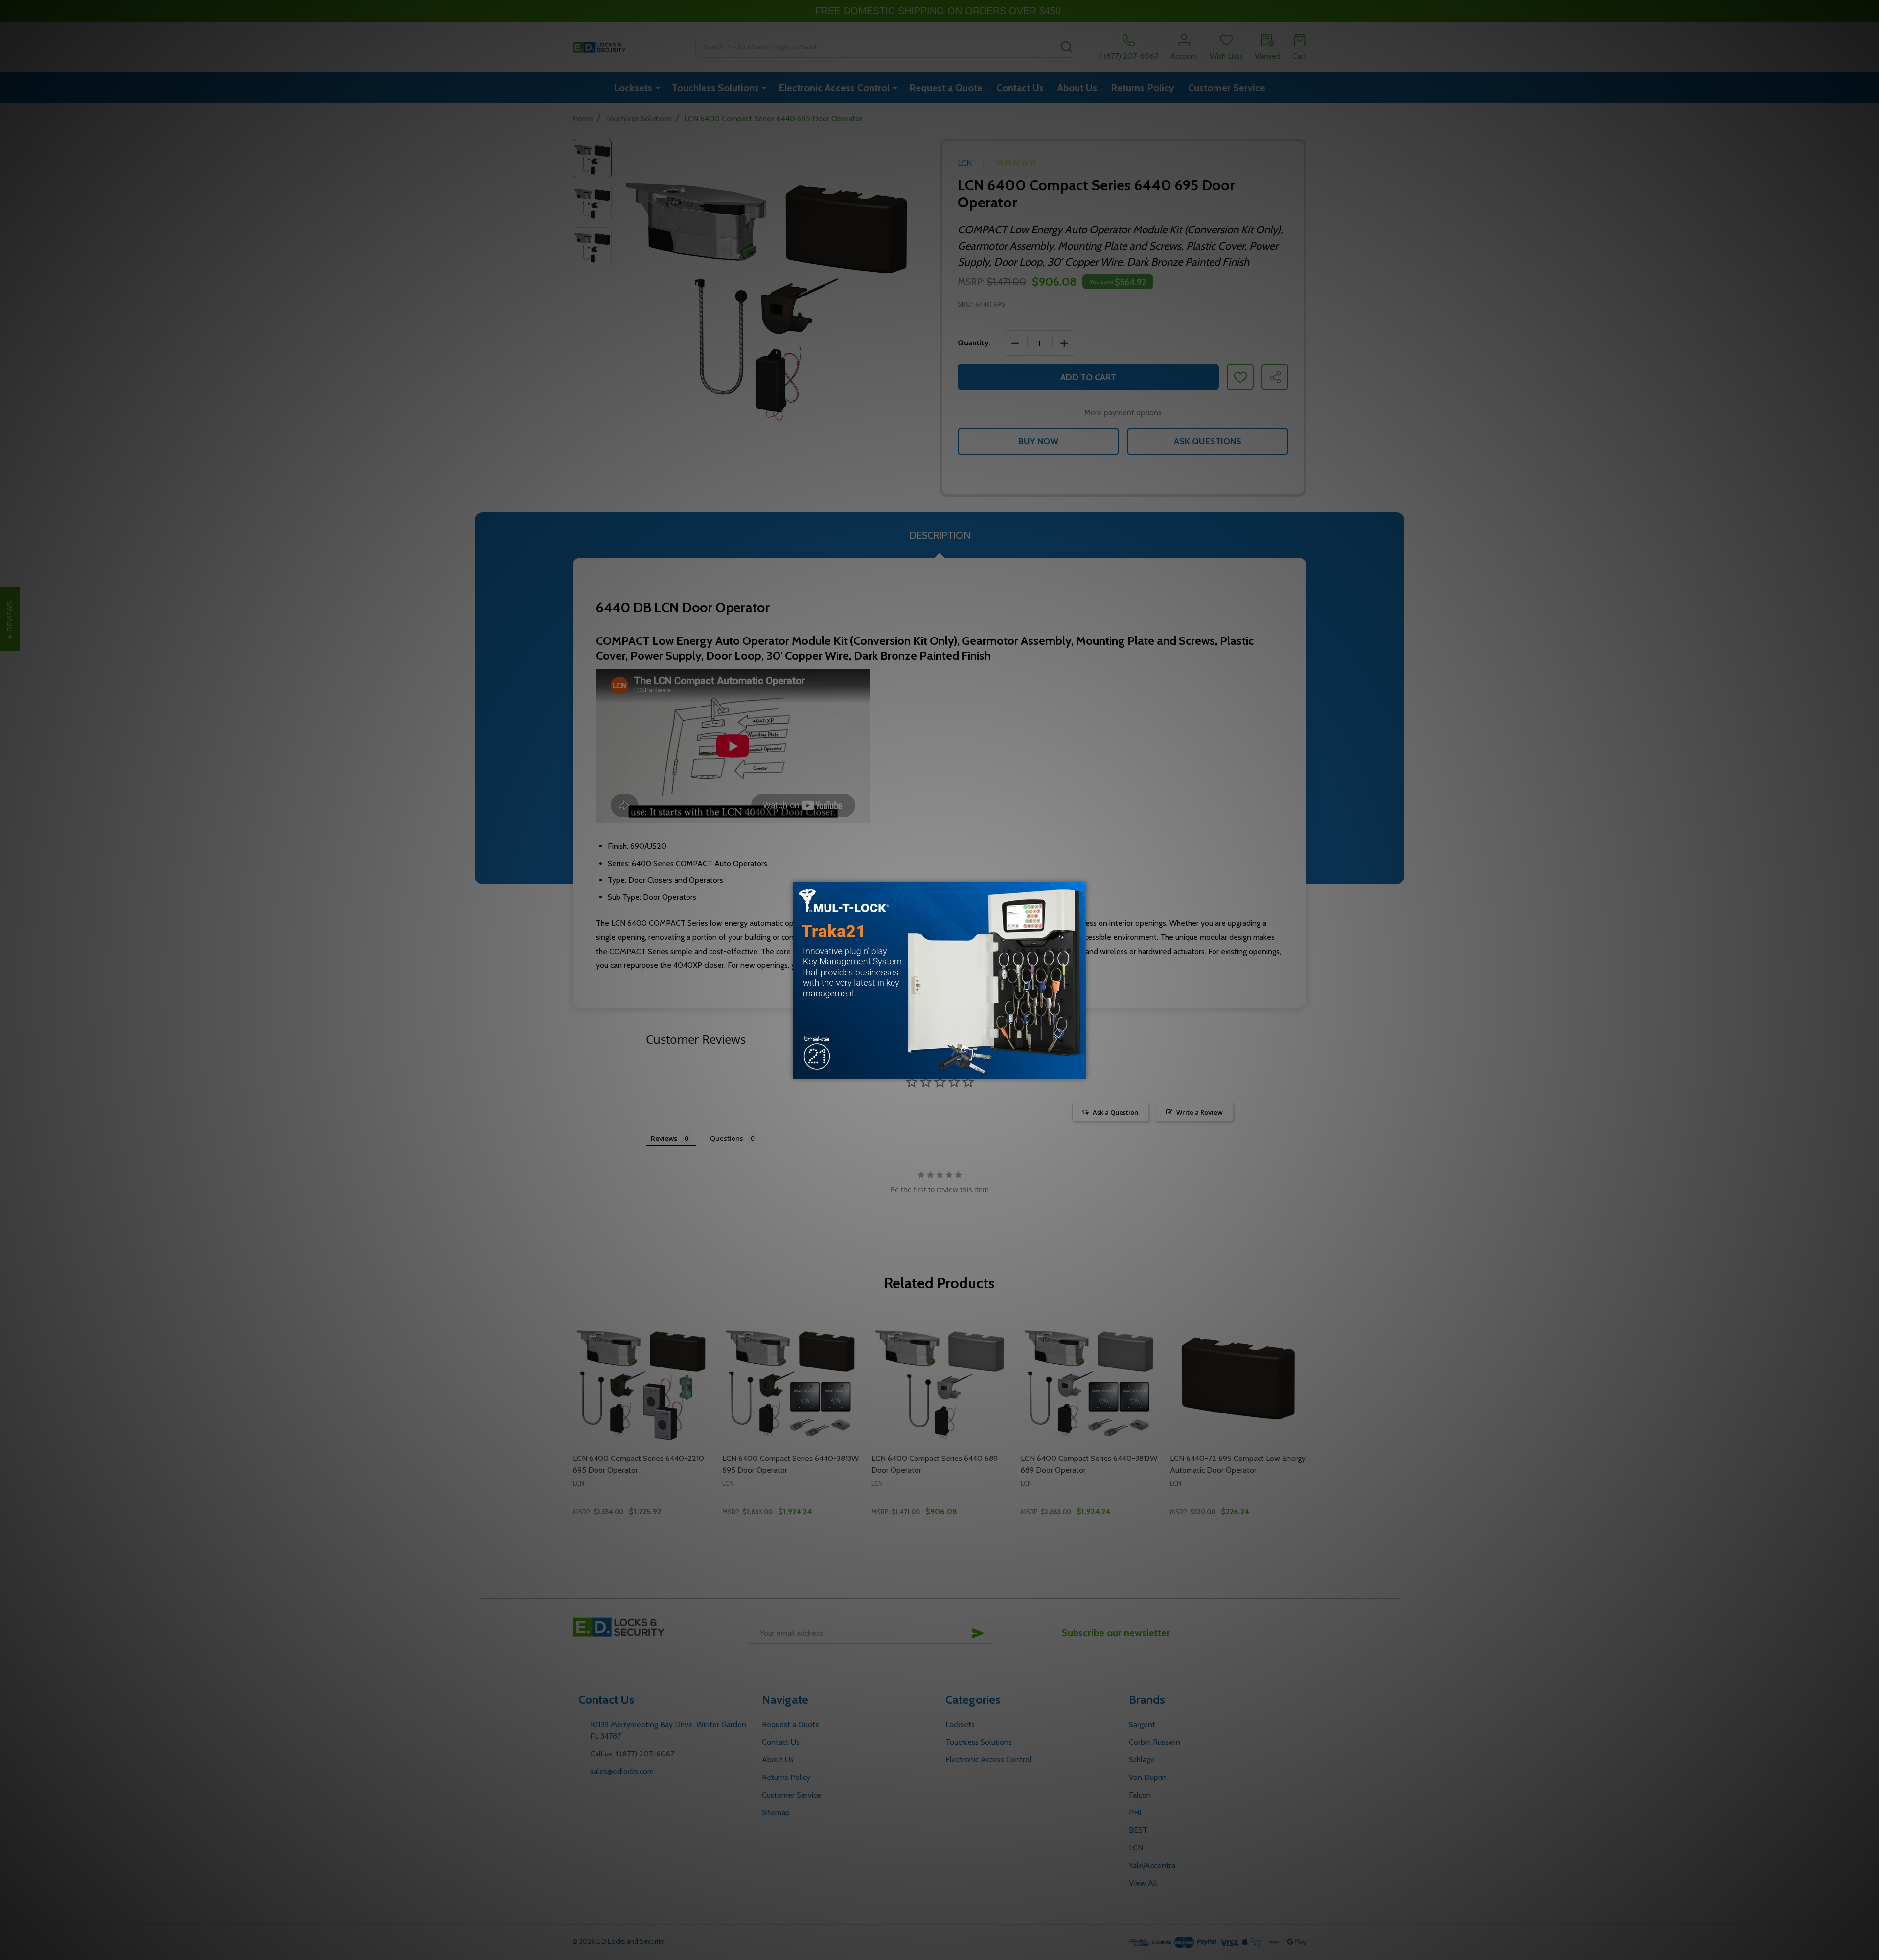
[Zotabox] (1080, 1070)
